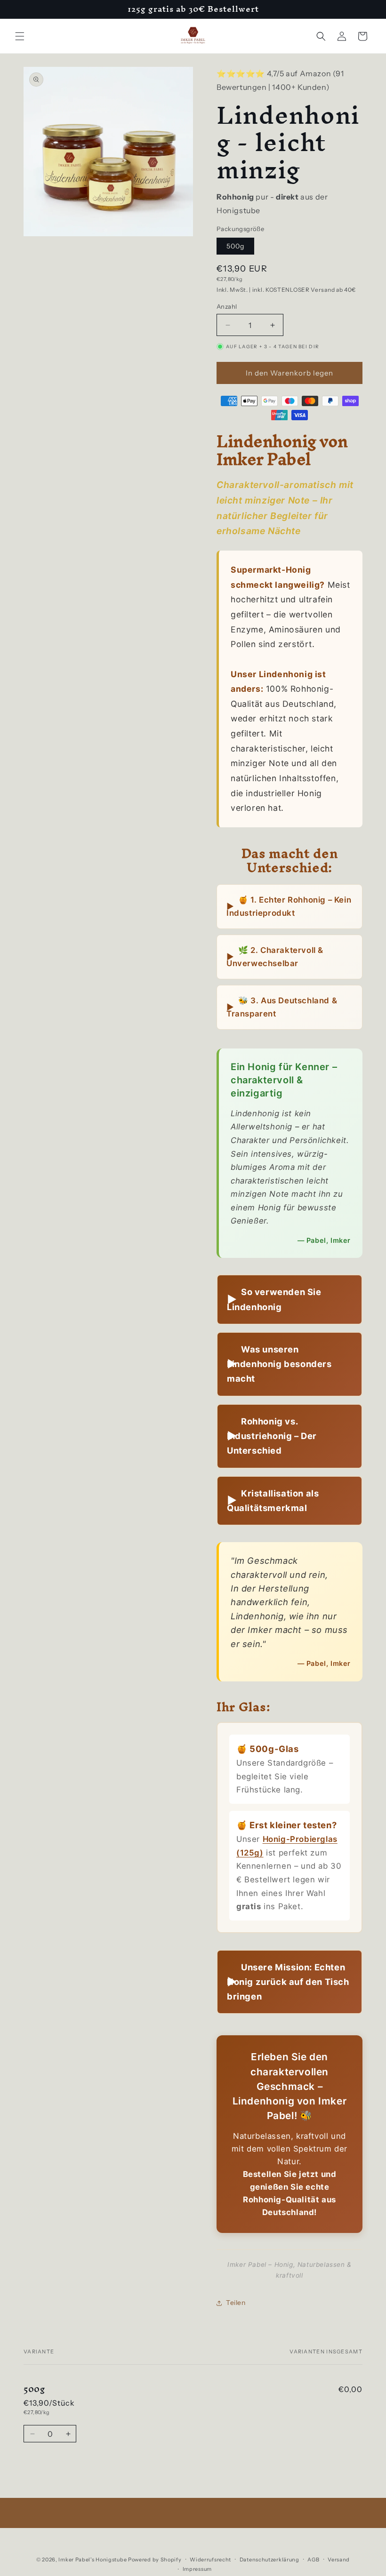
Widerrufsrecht (210, 2560)
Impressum (197, 2569)
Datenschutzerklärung (269, 2560)
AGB (313, 2560)
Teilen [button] (236, 2303)
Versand (339, 2560)
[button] (20, 36)
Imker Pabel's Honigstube (92, 2560)
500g (235, 246)
